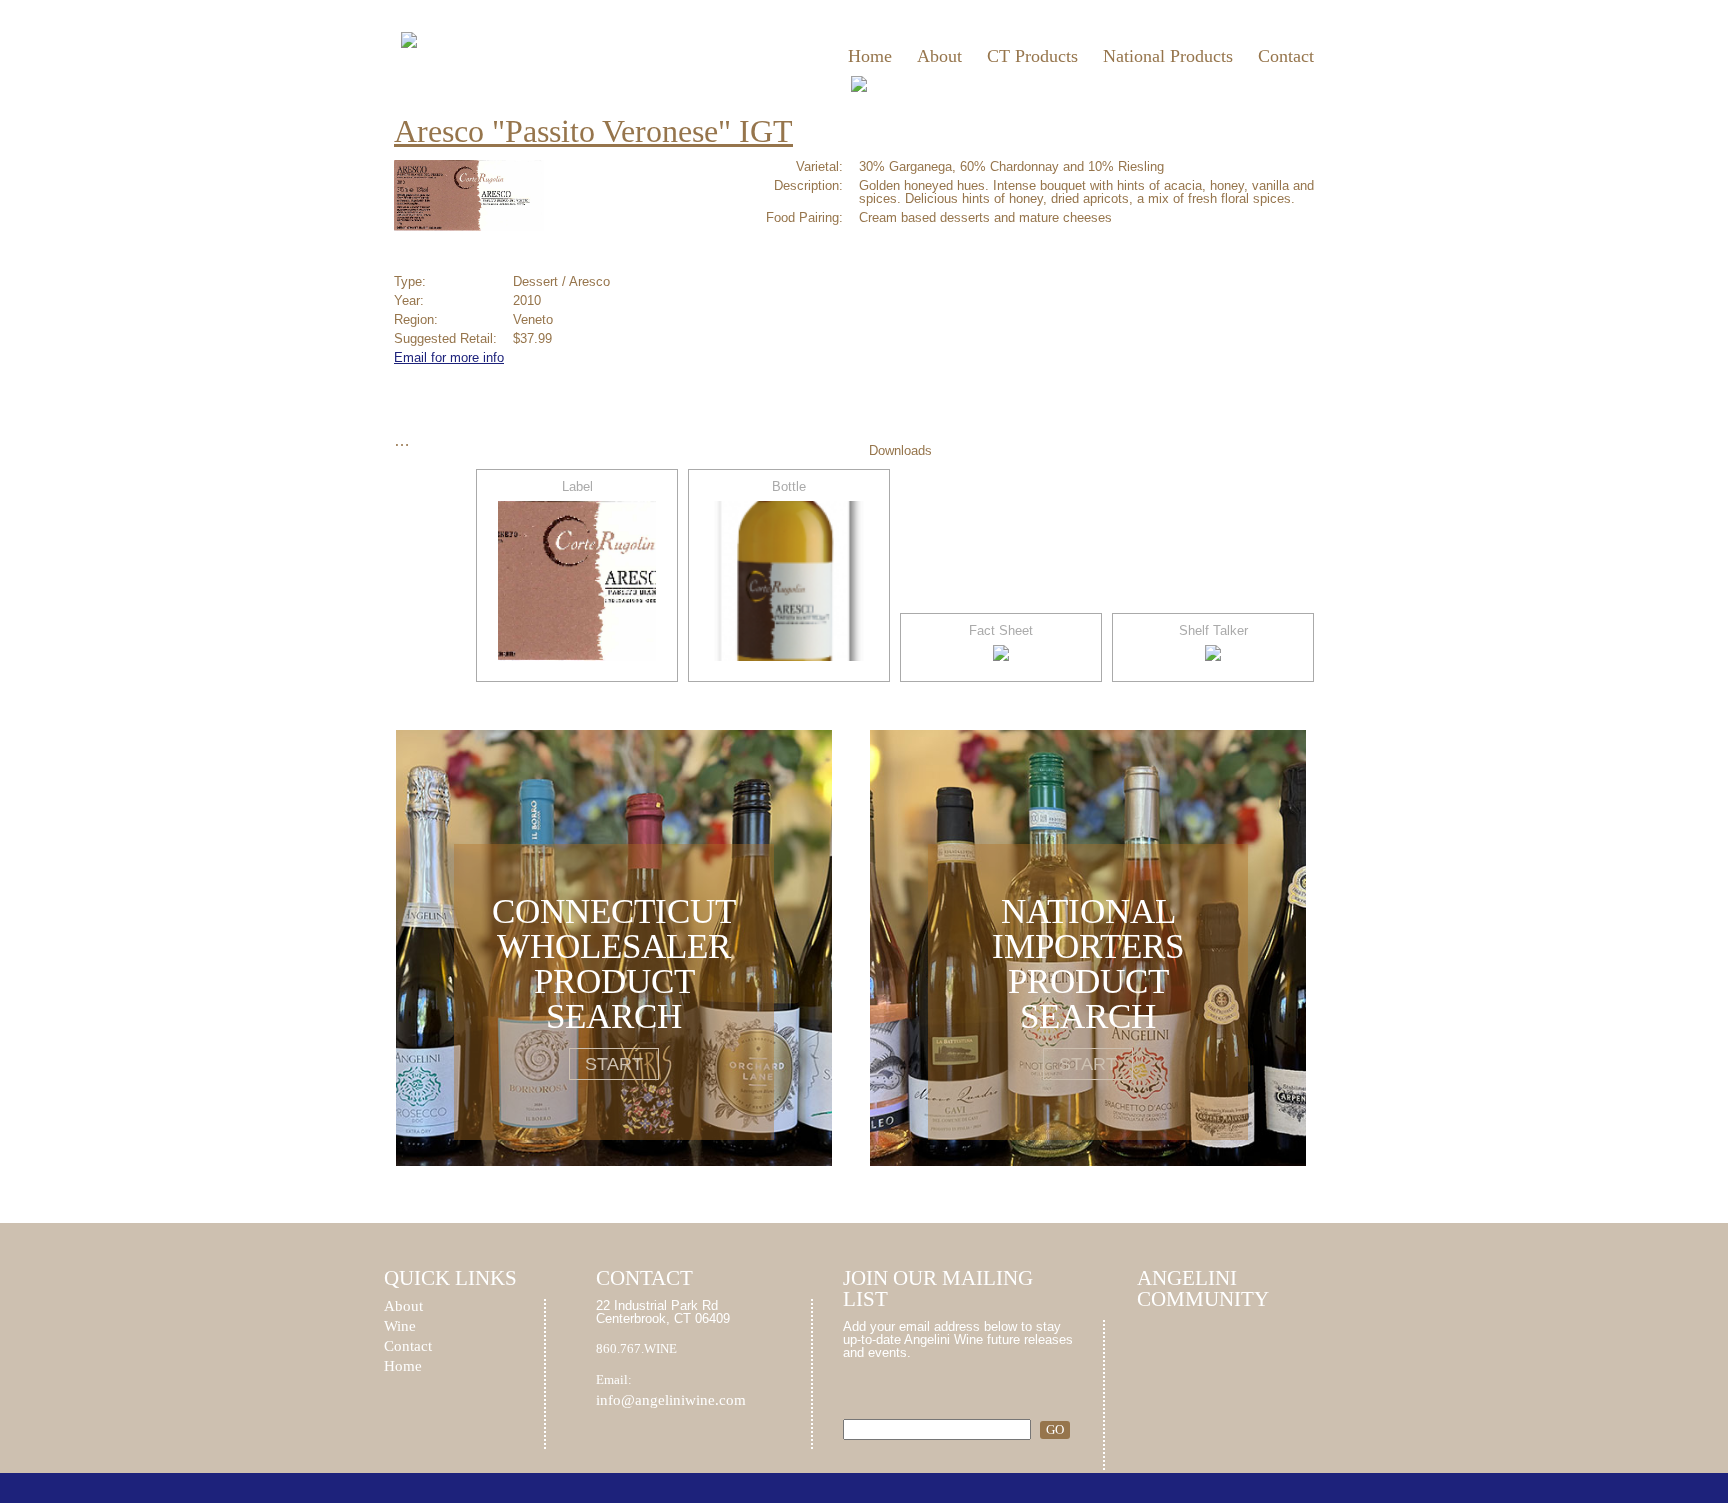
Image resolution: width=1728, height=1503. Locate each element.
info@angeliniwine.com (671, 1400)
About (939, 56)
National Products (1168, 56)
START (614, 1064)
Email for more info (449, 357)
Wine (400, 1326)
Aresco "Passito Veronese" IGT (593, 131)
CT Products (1032, 56)
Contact (1286, 56)
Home (870, 56)
